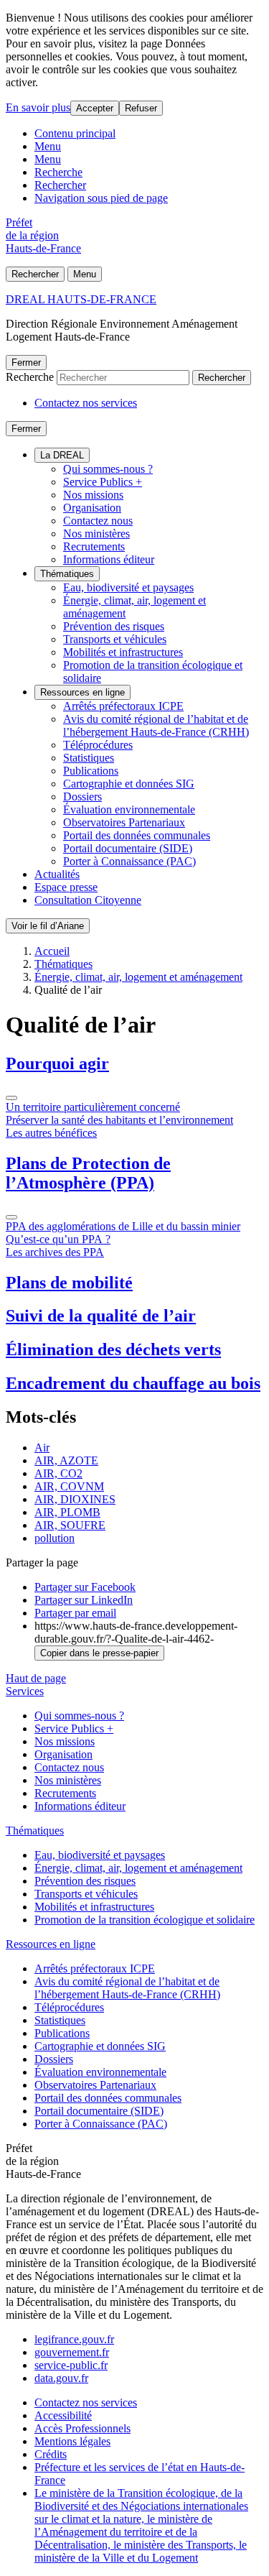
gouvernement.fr (72, 2352)
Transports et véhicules (115, 639)
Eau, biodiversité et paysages (128, 587)
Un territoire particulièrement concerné (93, 1107)
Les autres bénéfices (51, 1133)
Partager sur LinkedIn (84, 1600)
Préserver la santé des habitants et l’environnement (119, 1120)
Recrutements (94, 546)
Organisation (92, 508)
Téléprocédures (98, 745)
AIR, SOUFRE (70, 1525)
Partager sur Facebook (85, 1587)
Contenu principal (75, 133)
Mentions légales (72, 2441)
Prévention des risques (114, 626)
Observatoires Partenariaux (124, 822)
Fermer (26, 363)
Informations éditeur (109, 559)
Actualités (57, 874)
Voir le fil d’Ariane (48, 926)
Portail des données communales (137, 835)
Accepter (95, 108)
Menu (48, 146)
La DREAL (62, 455)
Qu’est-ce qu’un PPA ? (58, 1239)
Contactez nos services (86, 403)
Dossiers (82, 797)
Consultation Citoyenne (88, 900)
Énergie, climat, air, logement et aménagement (138, 977)
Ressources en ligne (82, 692)
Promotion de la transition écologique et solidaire (145, 1920)
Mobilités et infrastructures (123, 652)
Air (42, 1448)
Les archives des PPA (55, 1252)
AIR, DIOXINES (75, 1499)
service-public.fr (71, 2365)
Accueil (52, 951)
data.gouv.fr (61, 2378)
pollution (55, 1538)
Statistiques (89, 758)
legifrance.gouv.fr (74, 2339)
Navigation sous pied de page (101, 198)
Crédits (51, 2454)
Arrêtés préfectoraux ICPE (123, 706)
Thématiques (67, 574)
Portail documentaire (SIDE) (128, 848)
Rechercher (60, 185)
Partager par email (75, 1613)
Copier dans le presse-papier (99, 1653)
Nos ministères (96, 534)
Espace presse (66, 887)
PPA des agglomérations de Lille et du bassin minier (123, 1226)
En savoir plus (38, 107)
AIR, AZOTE (66, 1460)
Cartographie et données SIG (129, 784)
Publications (91, 771)
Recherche (58, 172)
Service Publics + (103, 482)
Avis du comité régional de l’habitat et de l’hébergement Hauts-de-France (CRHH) (156, 725)
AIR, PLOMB (67, 1512)
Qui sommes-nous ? (108, 469)
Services (25, 1691)
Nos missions (93, 495)
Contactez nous (98, 521)
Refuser (141, 108)
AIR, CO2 (58, 1473)
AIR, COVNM (69, 1486)
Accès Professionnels (82, 2428)
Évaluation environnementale (129, 809)
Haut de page (36, 1678)
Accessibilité (63, 2415)
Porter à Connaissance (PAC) (129, 861)
